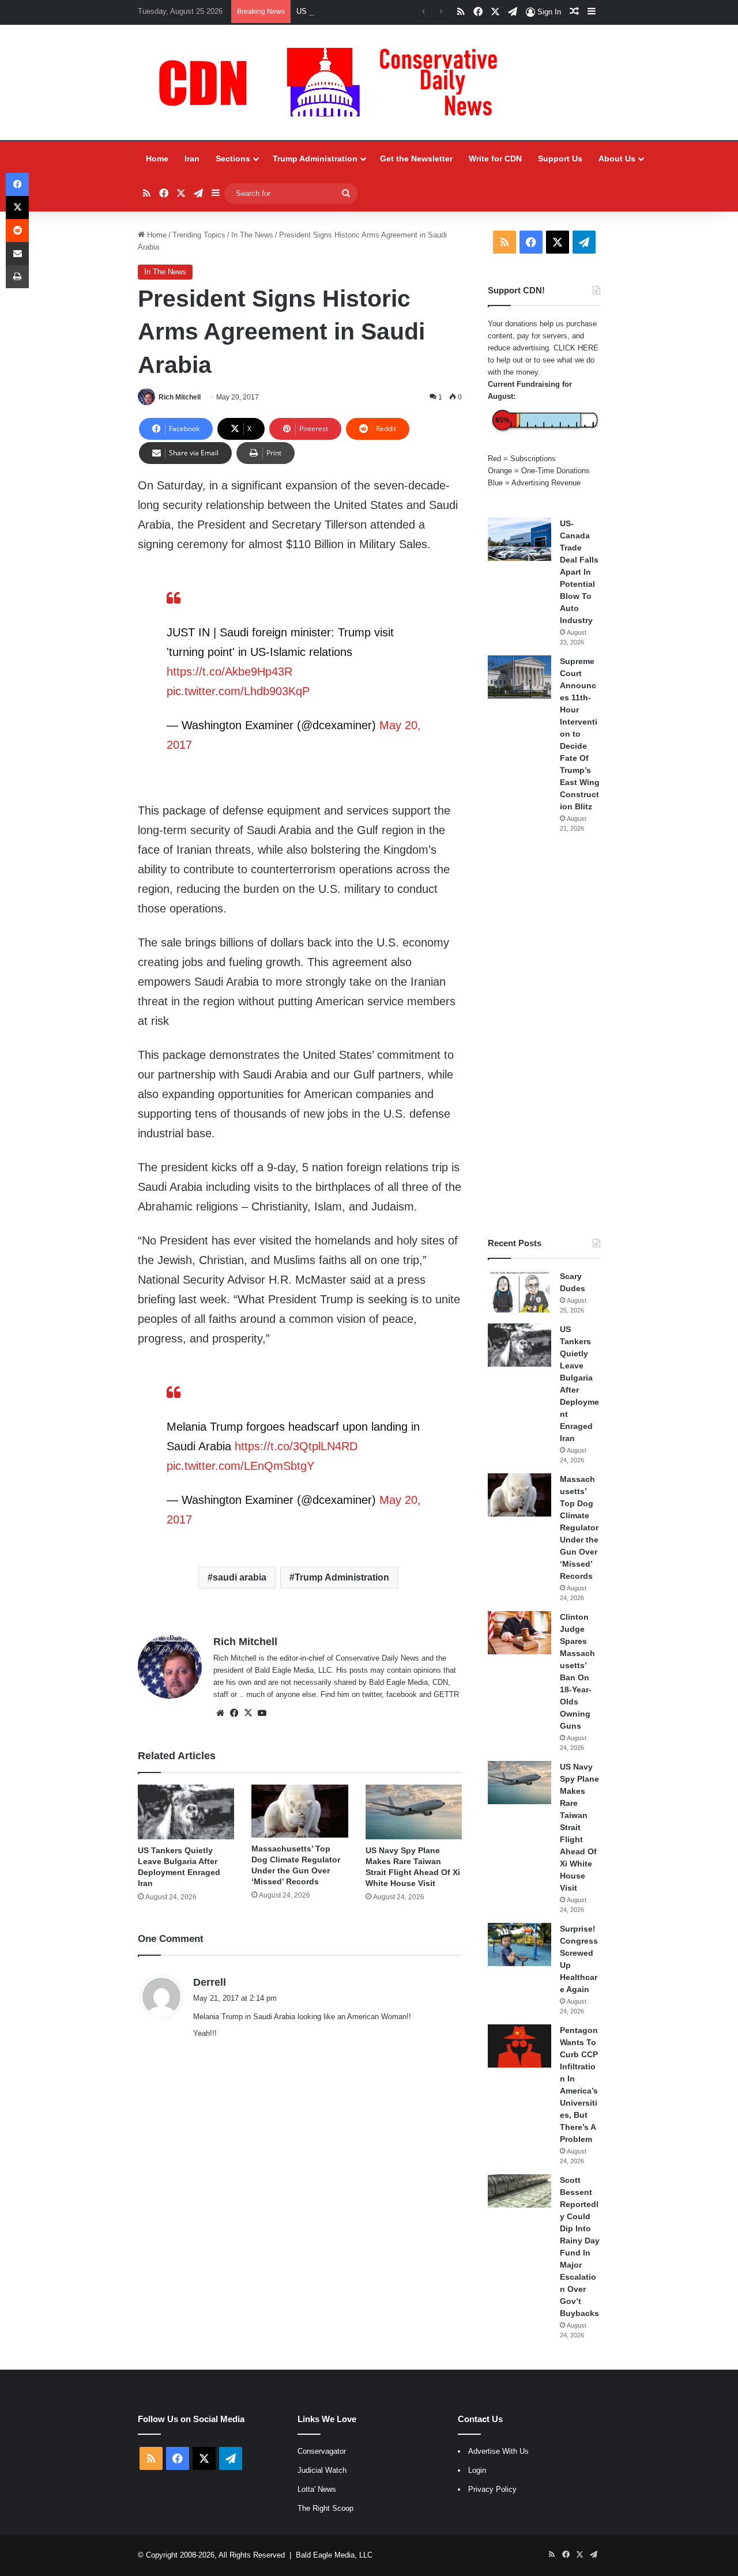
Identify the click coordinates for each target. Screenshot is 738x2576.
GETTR (446, 1694)
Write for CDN (495, 159)
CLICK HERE (576, 348)
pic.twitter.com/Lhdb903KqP (238, 691)
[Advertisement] (544, 1035)
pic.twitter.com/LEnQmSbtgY (240, 1466)
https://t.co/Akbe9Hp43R (229, 672)
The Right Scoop (325, 2508)
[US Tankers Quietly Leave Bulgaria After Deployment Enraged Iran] (186, 1812)
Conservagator (322, 2451)
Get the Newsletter (416, 159)
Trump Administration (315, 159)
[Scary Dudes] (519, 1292)
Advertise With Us (498, 2451)
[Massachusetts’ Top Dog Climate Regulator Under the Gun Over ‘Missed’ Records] (300, 1811)
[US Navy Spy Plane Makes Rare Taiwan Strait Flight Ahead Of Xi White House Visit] (414, 1812)
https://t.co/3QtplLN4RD (296, 1446)
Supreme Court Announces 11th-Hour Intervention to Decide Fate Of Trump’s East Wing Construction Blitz (580, 734)
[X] (248, 1713)
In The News (252, 235)
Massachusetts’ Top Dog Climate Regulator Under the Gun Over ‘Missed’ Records (579, 1528)
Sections (233, 159)
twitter (372, 1694)
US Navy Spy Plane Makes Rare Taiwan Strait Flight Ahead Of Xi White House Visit (579, 1827)
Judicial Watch (322, 2470)
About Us (617, 159)
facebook (402, 1694)
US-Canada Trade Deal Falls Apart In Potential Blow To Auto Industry (579, 572)
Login (477, 2470)
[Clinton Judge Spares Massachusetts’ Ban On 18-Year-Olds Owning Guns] (519, 1633)
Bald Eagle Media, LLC (334, 2555)
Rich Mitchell (180, 397)
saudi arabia (240, 1577)
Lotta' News (317, 2489)
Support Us (560, 159)
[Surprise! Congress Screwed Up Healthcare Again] (519, 1945)
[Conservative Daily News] (334, 82)
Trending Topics (199, 235)
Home (157, 159)
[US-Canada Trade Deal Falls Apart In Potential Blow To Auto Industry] (519, 539)
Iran (192, 159)
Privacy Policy (492, 2489)
